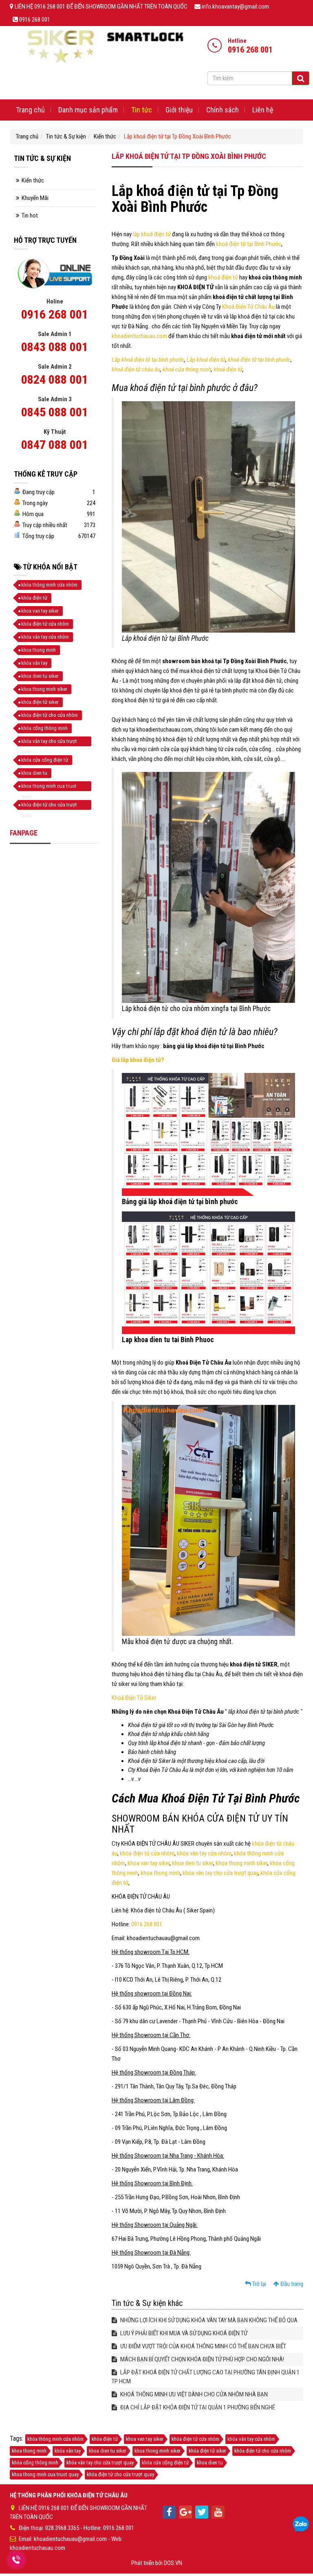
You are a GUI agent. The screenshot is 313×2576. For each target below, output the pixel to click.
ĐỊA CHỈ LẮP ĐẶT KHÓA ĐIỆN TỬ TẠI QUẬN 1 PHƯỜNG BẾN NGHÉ (197, 2407)
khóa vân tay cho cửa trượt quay (220, 1873)
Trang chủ (30, 110)
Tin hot (30, 215)
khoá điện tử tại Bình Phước (249, 244)
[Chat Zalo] (301, 2525)
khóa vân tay (34, 663)
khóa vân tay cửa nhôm (204, 1853)
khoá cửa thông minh (187, 369)
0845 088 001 (55, 412)
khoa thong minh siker (241, 1863)
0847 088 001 (55, 445)
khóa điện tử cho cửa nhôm (50, 715)
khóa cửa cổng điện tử (45, 760)
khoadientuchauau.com (139, 336)
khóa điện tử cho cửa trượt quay (49, 806)
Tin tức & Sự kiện (66, 136)
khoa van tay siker (149, 1863)
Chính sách (223, 110)
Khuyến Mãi (35, 198)
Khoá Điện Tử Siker (134, 1698)
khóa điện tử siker (40, 702)
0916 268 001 (147, 1924)
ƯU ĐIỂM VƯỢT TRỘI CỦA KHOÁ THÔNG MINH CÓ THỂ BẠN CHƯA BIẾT (203, 2346)
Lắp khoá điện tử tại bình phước (148, 360)
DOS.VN (173, 2563)
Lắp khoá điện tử (206, 360)
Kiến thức (105, 136)
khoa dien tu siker (193, 1863)
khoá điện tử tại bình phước (259, 360)
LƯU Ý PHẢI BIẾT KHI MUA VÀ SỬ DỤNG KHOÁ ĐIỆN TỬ (183, 2333)
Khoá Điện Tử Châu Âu (248, 307)
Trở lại (259, 2284)
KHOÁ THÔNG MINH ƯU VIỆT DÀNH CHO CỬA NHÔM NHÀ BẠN (193, 2394)
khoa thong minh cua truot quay (49, 787)
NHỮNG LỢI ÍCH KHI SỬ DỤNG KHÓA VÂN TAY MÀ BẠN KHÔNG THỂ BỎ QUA (208, 2320)
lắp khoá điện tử (152, 234)
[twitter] (202, 2512)
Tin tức (142, 110)
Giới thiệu (179, 110)
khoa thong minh (160, 1873)
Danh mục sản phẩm (88, 110)
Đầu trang (291, 2284)
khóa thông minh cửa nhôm (49, 585)
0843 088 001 (55, 347)
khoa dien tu (34, 773)
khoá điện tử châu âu (136, 369)
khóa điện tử (34, 598)
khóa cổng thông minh (44, 728)
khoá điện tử (224, 277)
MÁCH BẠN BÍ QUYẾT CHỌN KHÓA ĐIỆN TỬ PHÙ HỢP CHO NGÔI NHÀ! (202, 2359)
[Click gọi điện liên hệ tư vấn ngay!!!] (16, 2560)
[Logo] (105, 46)
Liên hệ (263, 110)
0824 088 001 (55, 379)
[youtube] (218, 2512)
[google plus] (185, 2512)
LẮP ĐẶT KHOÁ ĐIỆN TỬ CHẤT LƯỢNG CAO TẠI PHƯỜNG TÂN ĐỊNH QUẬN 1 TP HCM (206, 2377)
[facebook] (169, 2512)
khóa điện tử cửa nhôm (147, 1853)
